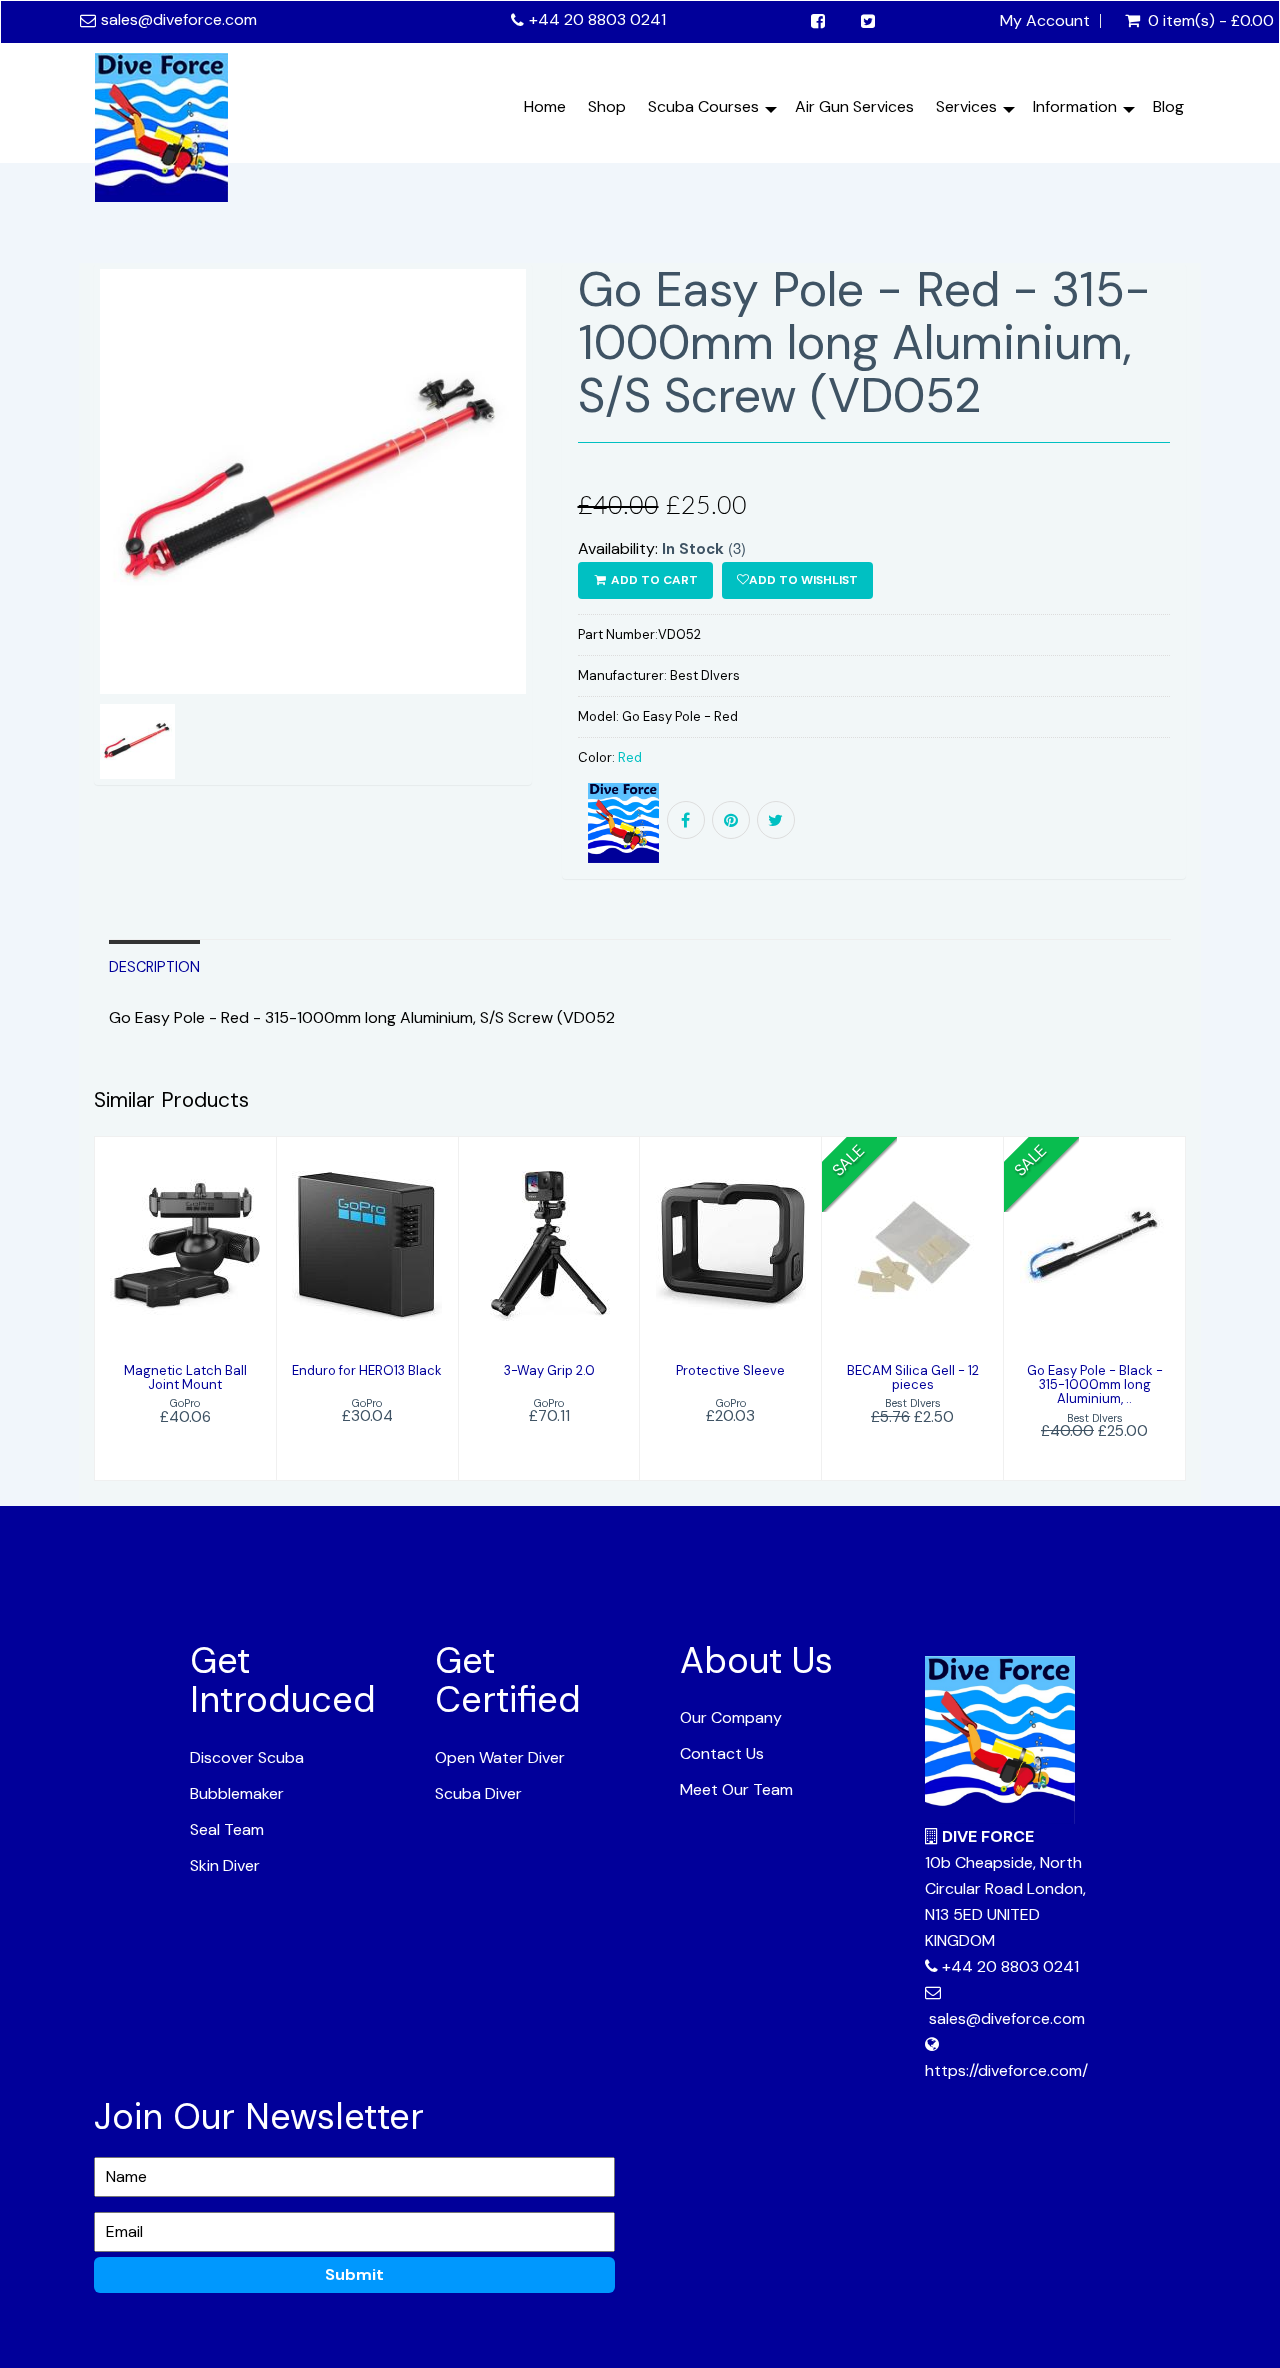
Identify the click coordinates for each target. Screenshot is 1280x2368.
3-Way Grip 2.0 (549, 1370)
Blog (1168, 106)
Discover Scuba (247, 1757)
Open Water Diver (500, 1757)
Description (154, 967)
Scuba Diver (478, 1793)
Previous (49, 552)
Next (580, 552)
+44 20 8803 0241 (597, 19)
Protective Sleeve (730, 1370)
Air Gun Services (854, 106)
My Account (1045, 21)
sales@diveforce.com (179, 19)
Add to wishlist (803, 580)
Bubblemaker (237, 1793)
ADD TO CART (653, 580)
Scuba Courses (703, 106)
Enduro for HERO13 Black (367, 1370)
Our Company (731, 1717)
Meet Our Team (736, 1789)
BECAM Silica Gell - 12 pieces (913, 1377)
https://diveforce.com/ (1006, 2070)
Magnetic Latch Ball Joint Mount (185, 1377)
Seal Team (227, 1829)
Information (1075, 106)
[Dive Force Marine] (161, 122)
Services (966, 106)
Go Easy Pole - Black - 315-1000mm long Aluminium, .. (1095, 1385)
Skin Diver (225, 1865)
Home (545, 106)
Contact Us (722, 1753)
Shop (607, 106)
